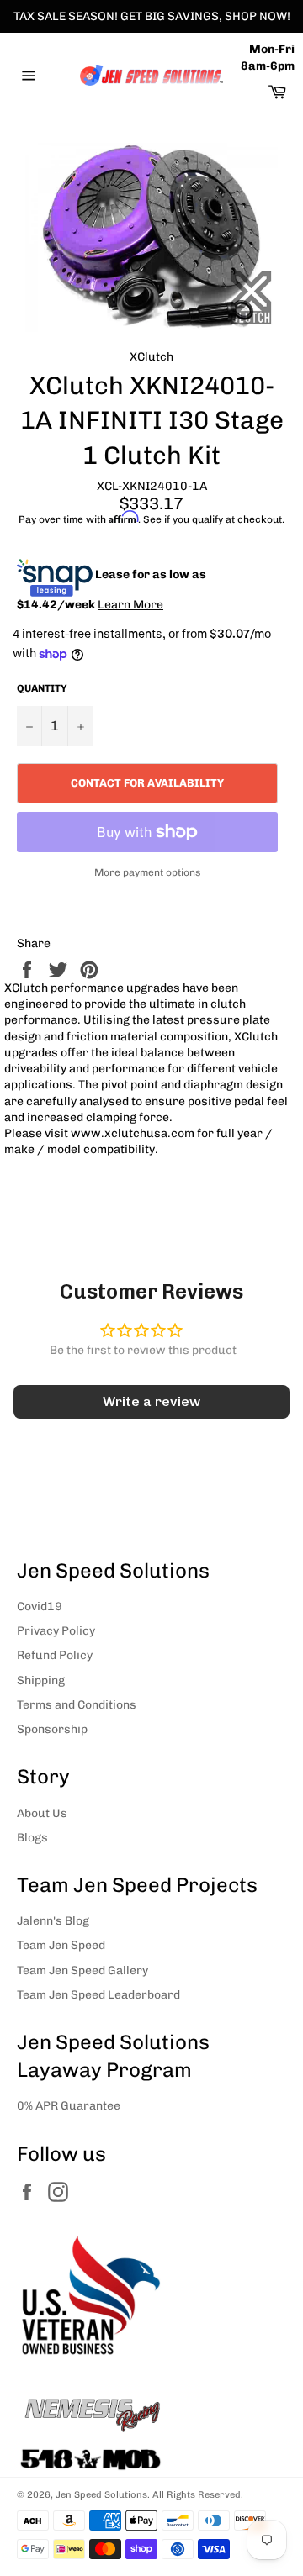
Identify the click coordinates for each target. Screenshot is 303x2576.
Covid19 (40, 1607)
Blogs (32, 1838)
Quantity (42, 688)
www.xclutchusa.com (133, 1133)
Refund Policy (55, 1655)
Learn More (130, 605)
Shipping (41, 1680)
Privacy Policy (56, 1631)
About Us (42, 1813)
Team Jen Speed (61, 1945)
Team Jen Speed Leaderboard (98, 1995)
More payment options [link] (148, 872)
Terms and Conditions (77, 1705)
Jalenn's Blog (53, 1921)
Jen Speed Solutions (101, 2494)
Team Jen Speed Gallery (82, 1970)
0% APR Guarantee (69, 2106)
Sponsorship (52, 1729)
